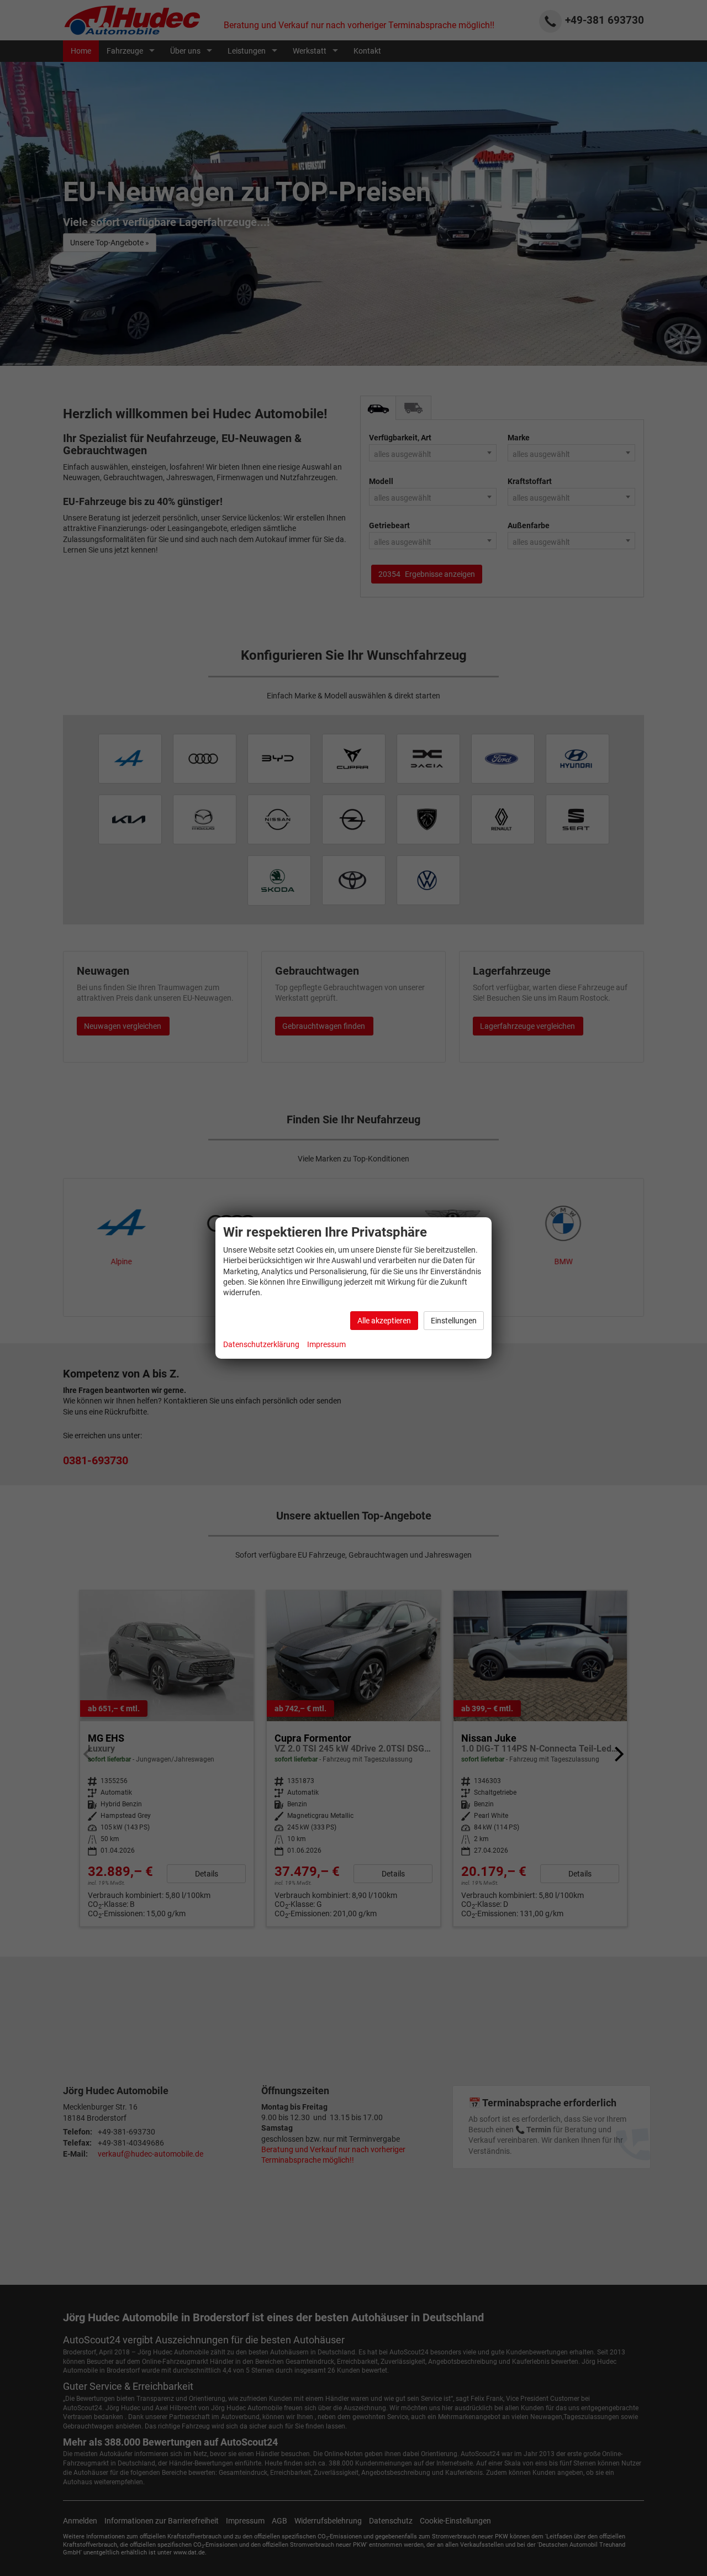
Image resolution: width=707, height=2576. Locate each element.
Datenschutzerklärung (261, 1344)
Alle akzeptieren (384, 1321)
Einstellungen (454, 1321)
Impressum (326, 1344)
